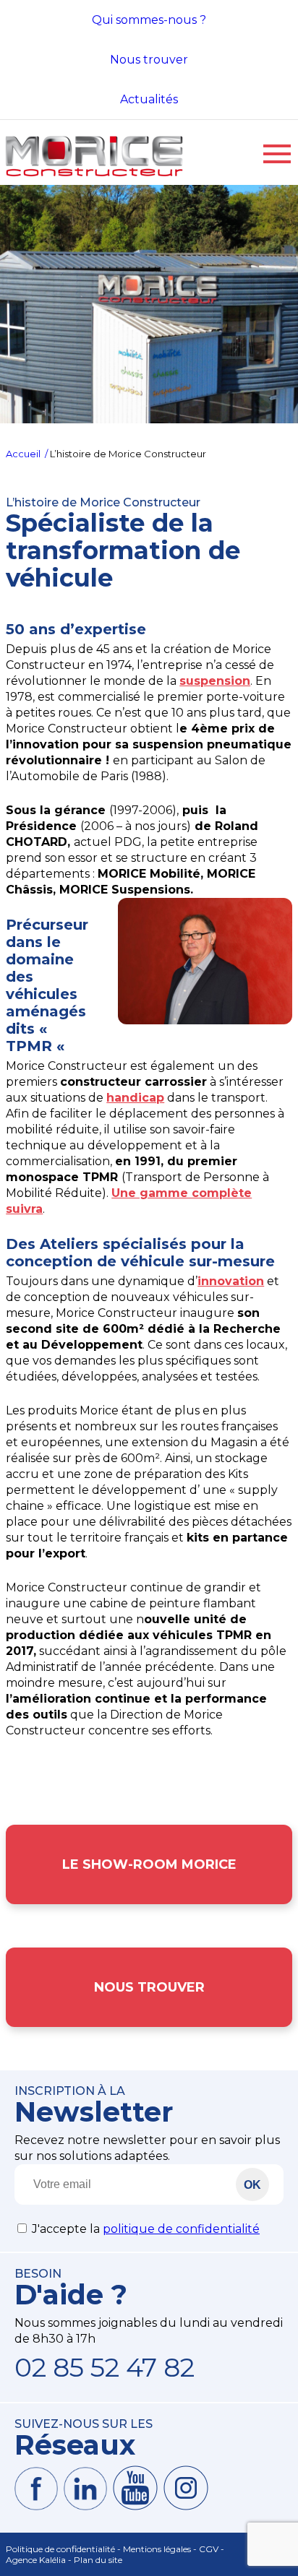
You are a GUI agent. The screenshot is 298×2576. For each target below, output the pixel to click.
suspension (215, 681)
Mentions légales (157, 2549)
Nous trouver (149, 60)
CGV (209, 2549)
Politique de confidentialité (60, 2549)
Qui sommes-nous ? (149, 20)
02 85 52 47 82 (105, 2367)
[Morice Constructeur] (94, 177)
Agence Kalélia (36, 2560)
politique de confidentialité (181, 2229)
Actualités (149, 99)
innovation (231, 1281)
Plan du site (98, 2560)
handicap (135, 1098)
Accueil (24, 454)
